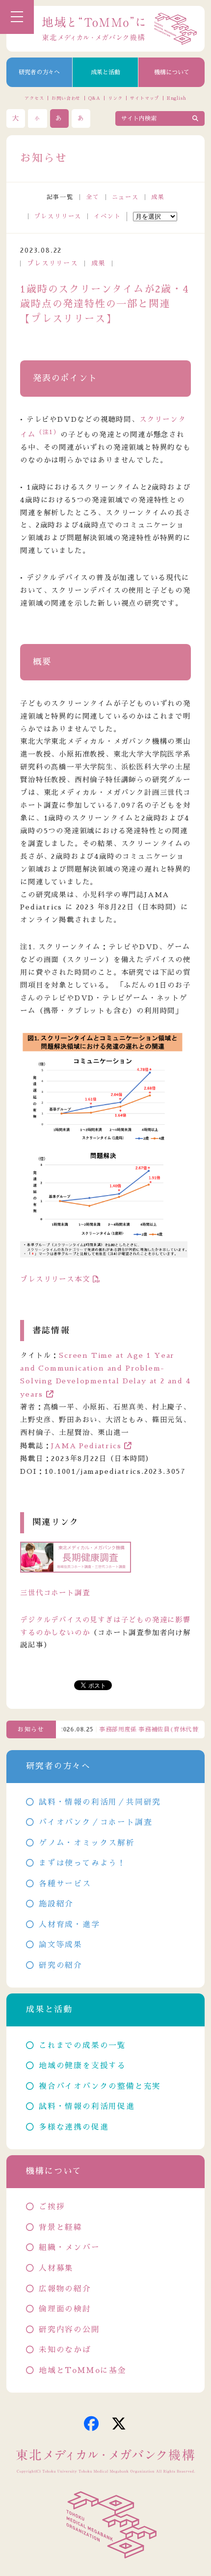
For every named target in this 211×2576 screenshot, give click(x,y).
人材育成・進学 (69, 1925)
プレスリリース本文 (55, 1279)
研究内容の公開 (69, 2330)
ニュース (125, 197)
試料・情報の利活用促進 (87, 2107)
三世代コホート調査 (55, 1593)
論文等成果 (61, 1945)
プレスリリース (58, 216)
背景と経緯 (61, 2227)
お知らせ (31, 1729)
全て (93, 197)
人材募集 (56, 2268)
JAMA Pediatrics (86, 1446)
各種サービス (65, 1884)
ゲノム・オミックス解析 (87, 1843)
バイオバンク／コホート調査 (95, 1822)
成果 (158, 197)
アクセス (34, 98)
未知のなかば (65, 2350)
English (177, 98)
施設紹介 (56, 1904)
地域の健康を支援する (82, 2066)
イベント (107, 216)
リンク (115, 98)
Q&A (94, 98)
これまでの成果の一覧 (82, 2046)
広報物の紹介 (65, 2289)
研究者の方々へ (39, 72)
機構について (172, 72)
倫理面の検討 (65, 2309)
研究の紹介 (61, 1965)
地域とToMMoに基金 (82, 2371)
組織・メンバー (69, 2248)
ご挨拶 (52, 2207)
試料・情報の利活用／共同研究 (100, 1802)
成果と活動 (105, 72)
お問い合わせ (66, 98)
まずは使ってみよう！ (82, 1863)
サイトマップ (145, 98)
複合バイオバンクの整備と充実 (100, 2086)
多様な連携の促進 (74, 2127)
